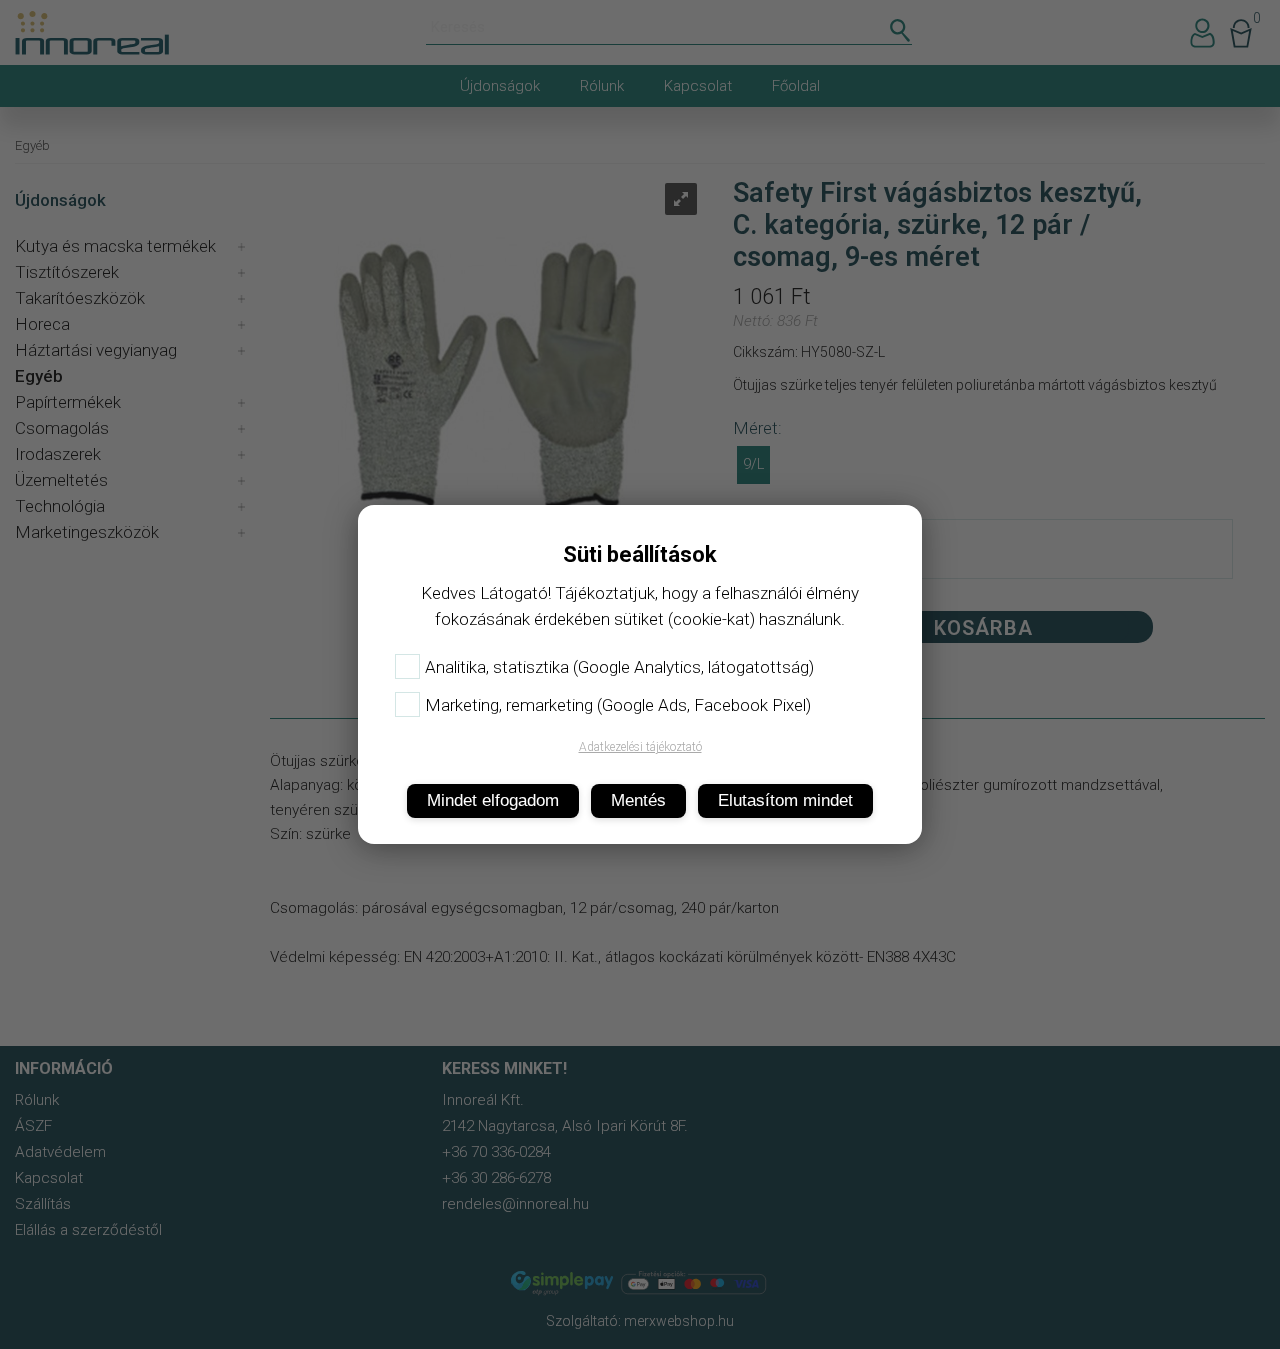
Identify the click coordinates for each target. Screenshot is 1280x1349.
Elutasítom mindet (785, 800)
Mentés (638, 800)
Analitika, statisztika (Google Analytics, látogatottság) (619, 667)
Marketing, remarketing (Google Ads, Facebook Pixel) (618, 705)
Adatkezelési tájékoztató (640, 747)
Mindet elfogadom (493, 800)
